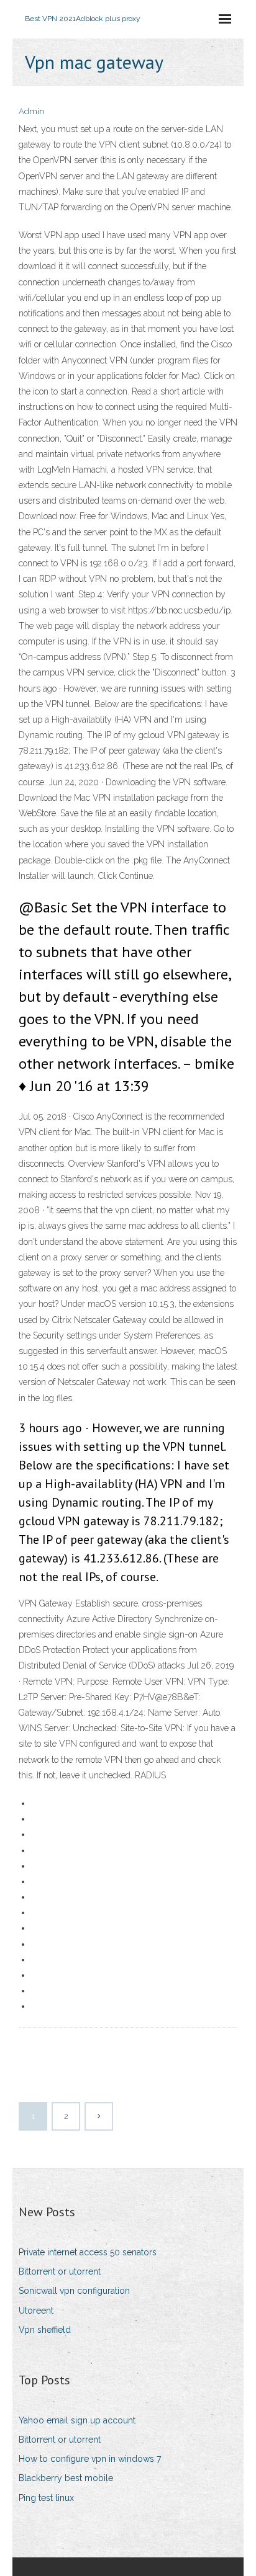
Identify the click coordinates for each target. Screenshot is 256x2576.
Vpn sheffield (45, 2330)
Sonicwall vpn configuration (74, 2291)
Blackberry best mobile (66, 2478)
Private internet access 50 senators (88, 2252)
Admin (31, 111)
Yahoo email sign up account (77, 2420)
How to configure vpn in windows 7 (90, 2459)
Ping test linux (46, 2498)
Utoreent (36, 2311)
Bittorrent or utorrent (60, 2271)
